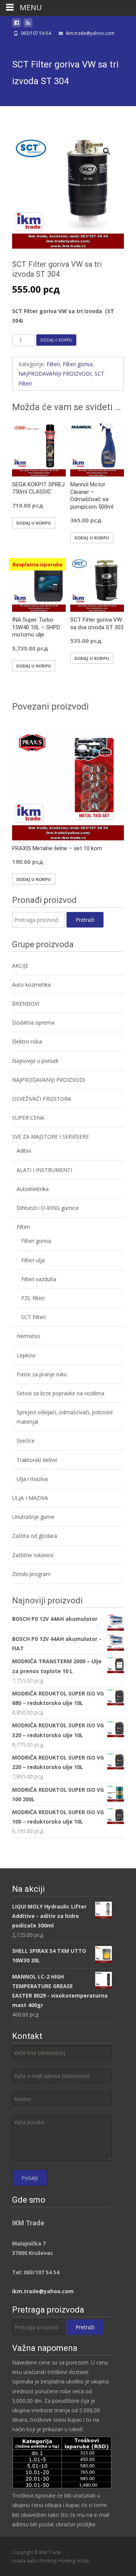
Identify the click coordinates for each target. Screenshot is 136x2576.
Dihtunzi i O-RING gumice (48, 1208)
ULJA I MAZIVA (30, 1498)
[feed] (28, 24)
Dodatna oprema (33, 1022)
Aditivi (24, 1151)
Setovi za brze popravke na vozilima (60, 1393)
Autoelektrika (33, 1189)
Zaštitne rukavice (33, 1555)
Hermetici (28, 1336)
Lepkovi (26, 1355)
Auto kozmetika (31, 985)
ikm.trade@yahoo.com (43, 2291)
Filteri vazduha (39, 1279)
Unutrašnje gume (33, 1517)
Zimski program (31, 1574)
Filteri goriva (78, 364)
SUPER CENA (28, 1118)
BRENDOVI (26, 1004)
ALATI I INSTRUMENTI (44, 1170)
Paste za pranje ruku (42, 1374)
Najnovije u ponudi (35, 1061)
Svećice (26, 1441)
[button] (111, 148)
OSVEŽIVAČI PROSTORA (42, 1099)
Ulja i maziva (32, 1479)
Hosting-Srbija (74, 2561)
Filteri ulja (33, 1260)
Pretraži (85, 920)
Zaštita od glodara (35, 1536)
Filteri (53, 364)
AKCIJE (20, 966)
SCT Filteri (33, 1317)
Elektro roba (27, 1041)
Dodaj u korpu (56, 340)
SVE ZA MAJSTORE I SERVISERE (50, 1137)
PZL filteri (33, 1298)
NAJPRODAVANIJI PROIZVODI (55, 374)
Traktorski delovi (37, 1460)
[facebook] (17, 24)
